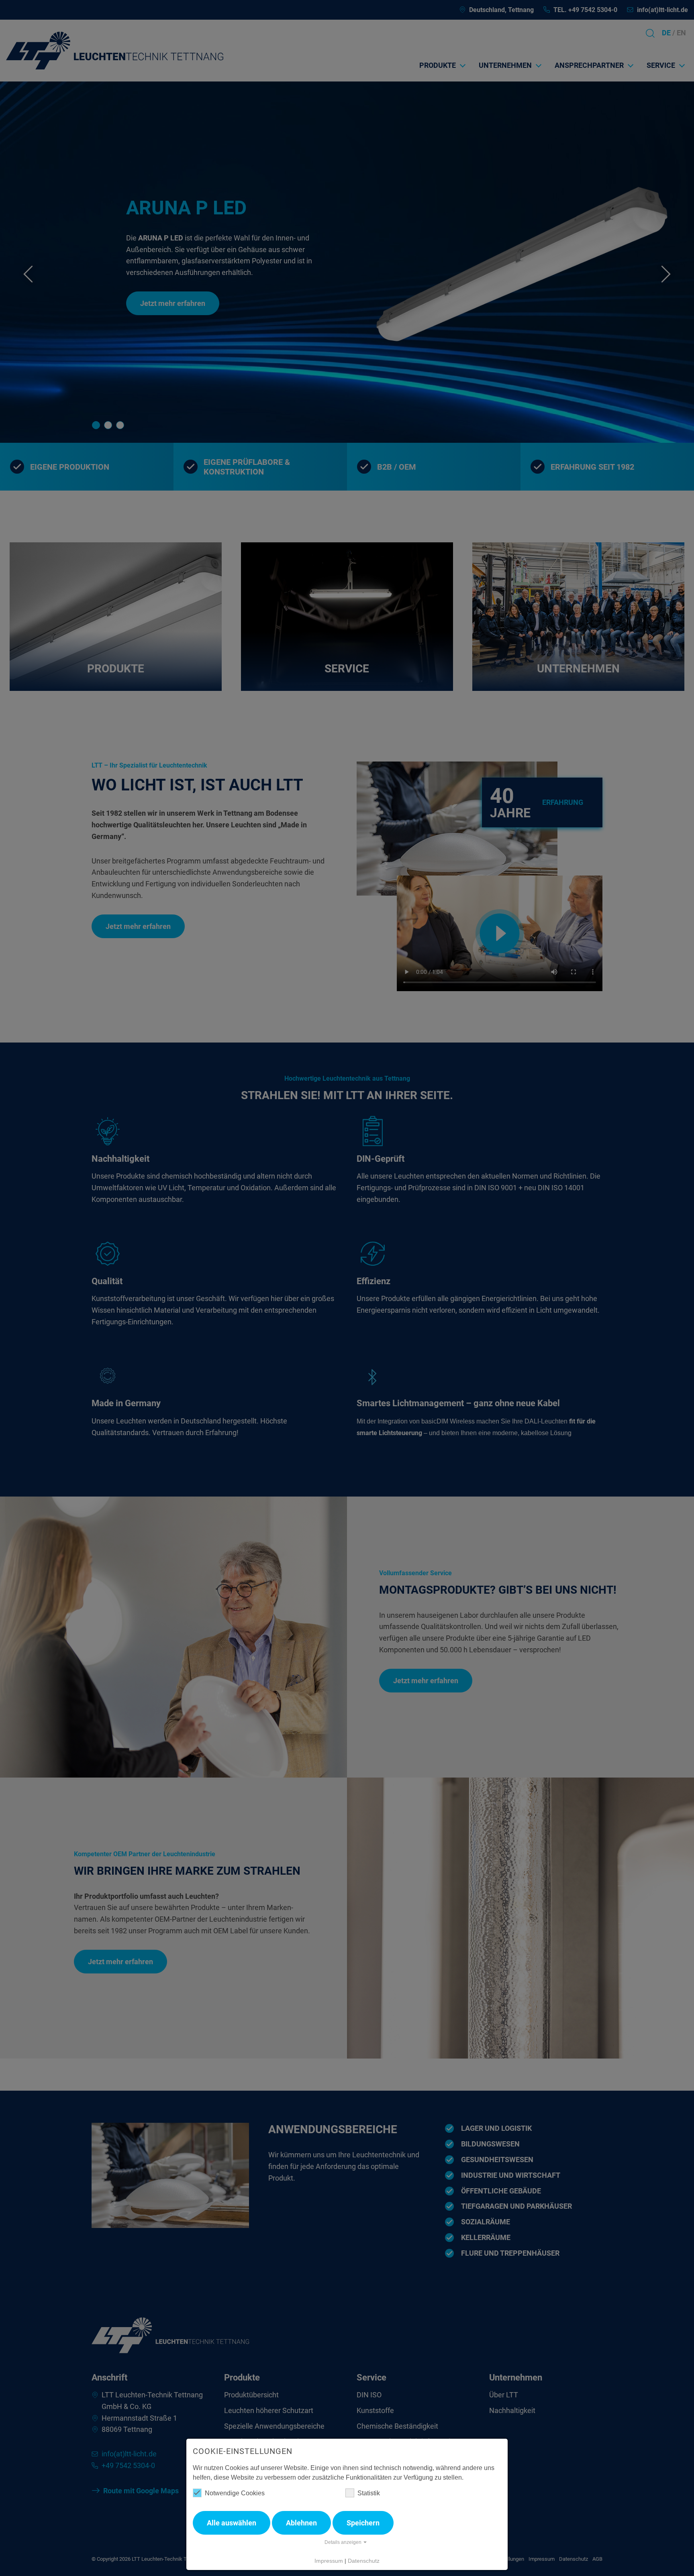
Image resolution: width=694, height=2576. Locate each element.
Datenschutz (364, 2561)
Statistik (369, 2493)
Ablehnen (301, 2523)
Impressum (329, 2561)
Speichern (363, 2523)
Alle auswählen (232, 2523)
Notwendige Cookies (235, 2493)
